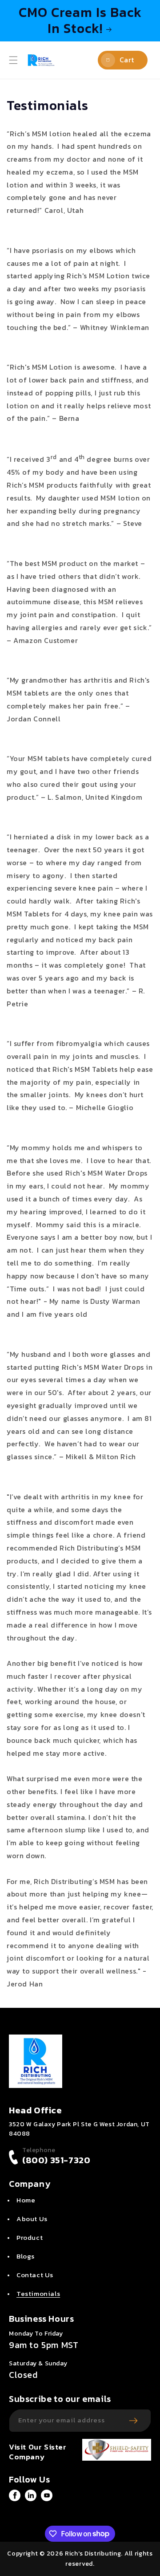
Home (26, 2200)
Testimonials (38, 2293)
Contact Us (35, 2275)
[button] (13, 60)
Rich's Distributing (93, 2554)
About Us (32, 2219)
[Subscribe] (133, 2421)
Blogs (26, 2256)
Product (30, 2237)
